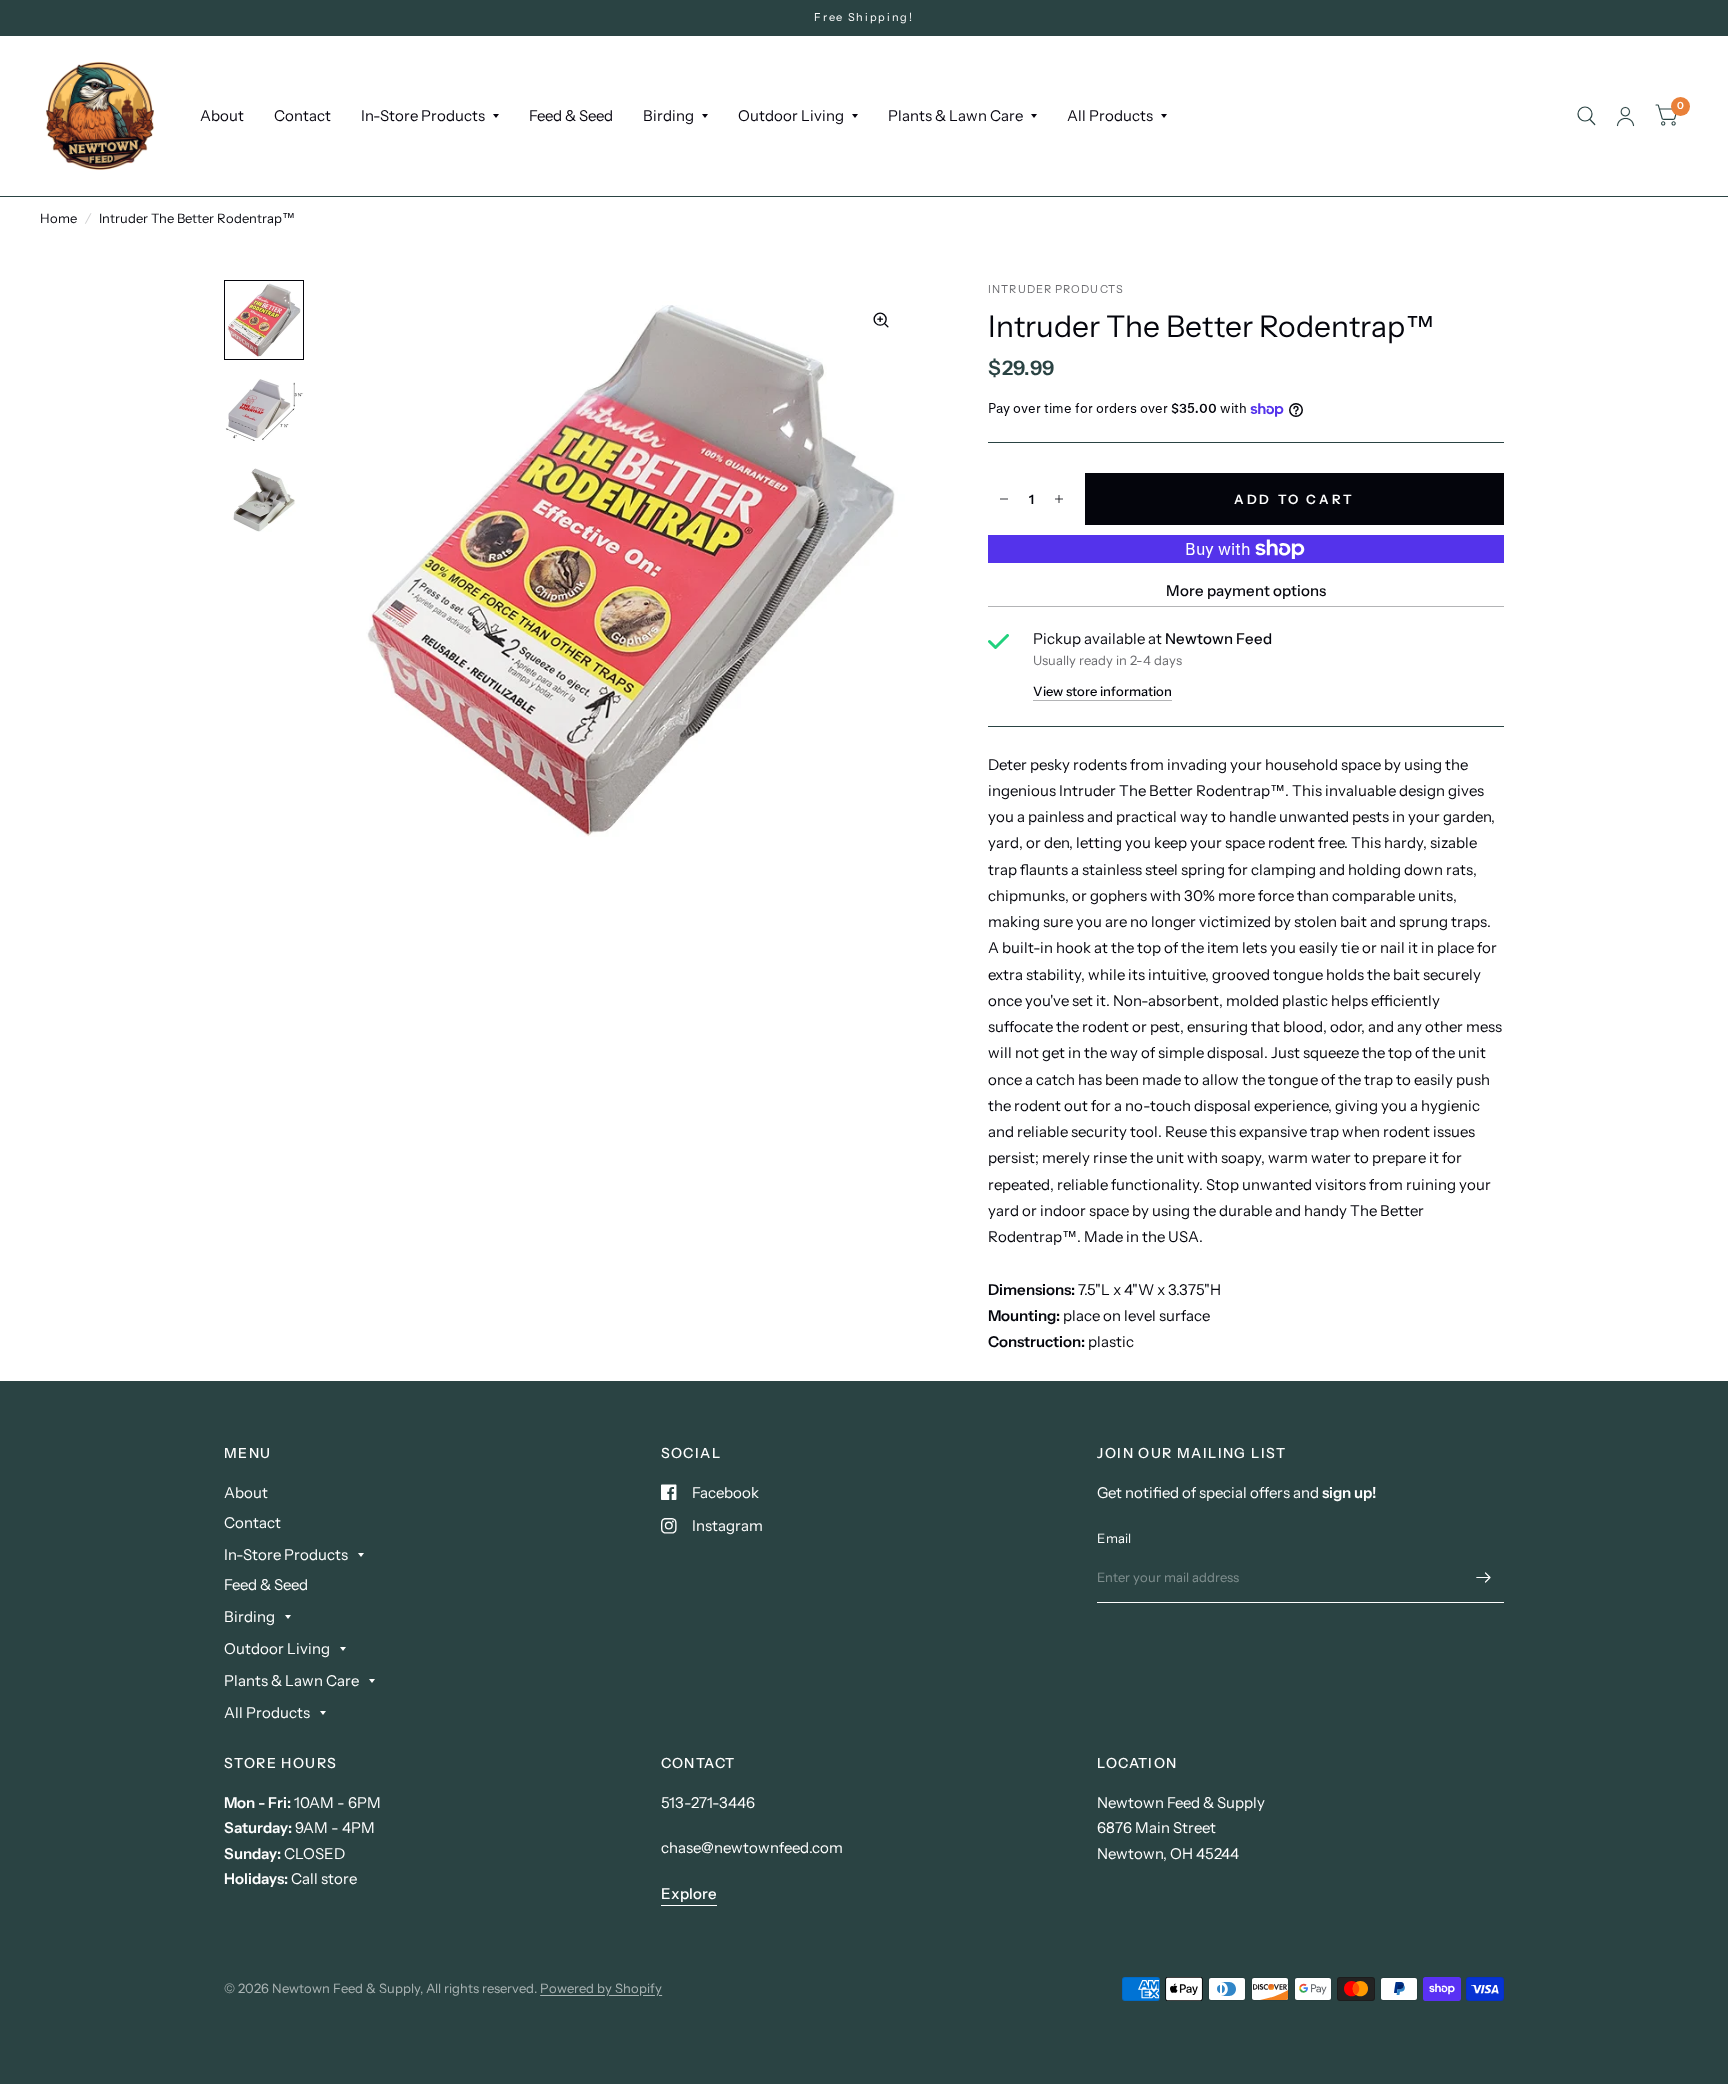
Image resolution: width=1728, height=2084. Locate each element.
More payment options (1246, 590)
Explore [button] (689, 1893)
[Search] (1586, 116)
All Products (1110, 115)
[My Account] (1625, 116)
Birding (668, 115)
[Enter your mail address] (1484, 1577)
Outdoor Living (791, 115)
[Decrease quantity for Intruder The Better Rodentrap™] (1004, 499)
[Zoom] (881, 320)
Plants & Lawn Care (955, 115)
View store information (1102, 691)
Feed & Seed (571, 115)
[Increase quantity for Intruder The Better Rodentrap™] (1059, 499)
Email (1114, 1538)
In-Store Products (423, 115)
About (222, 115)
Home (58, 218)
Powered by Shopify (601, 1988)
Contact (302, 115)
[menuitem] (222, 116)
